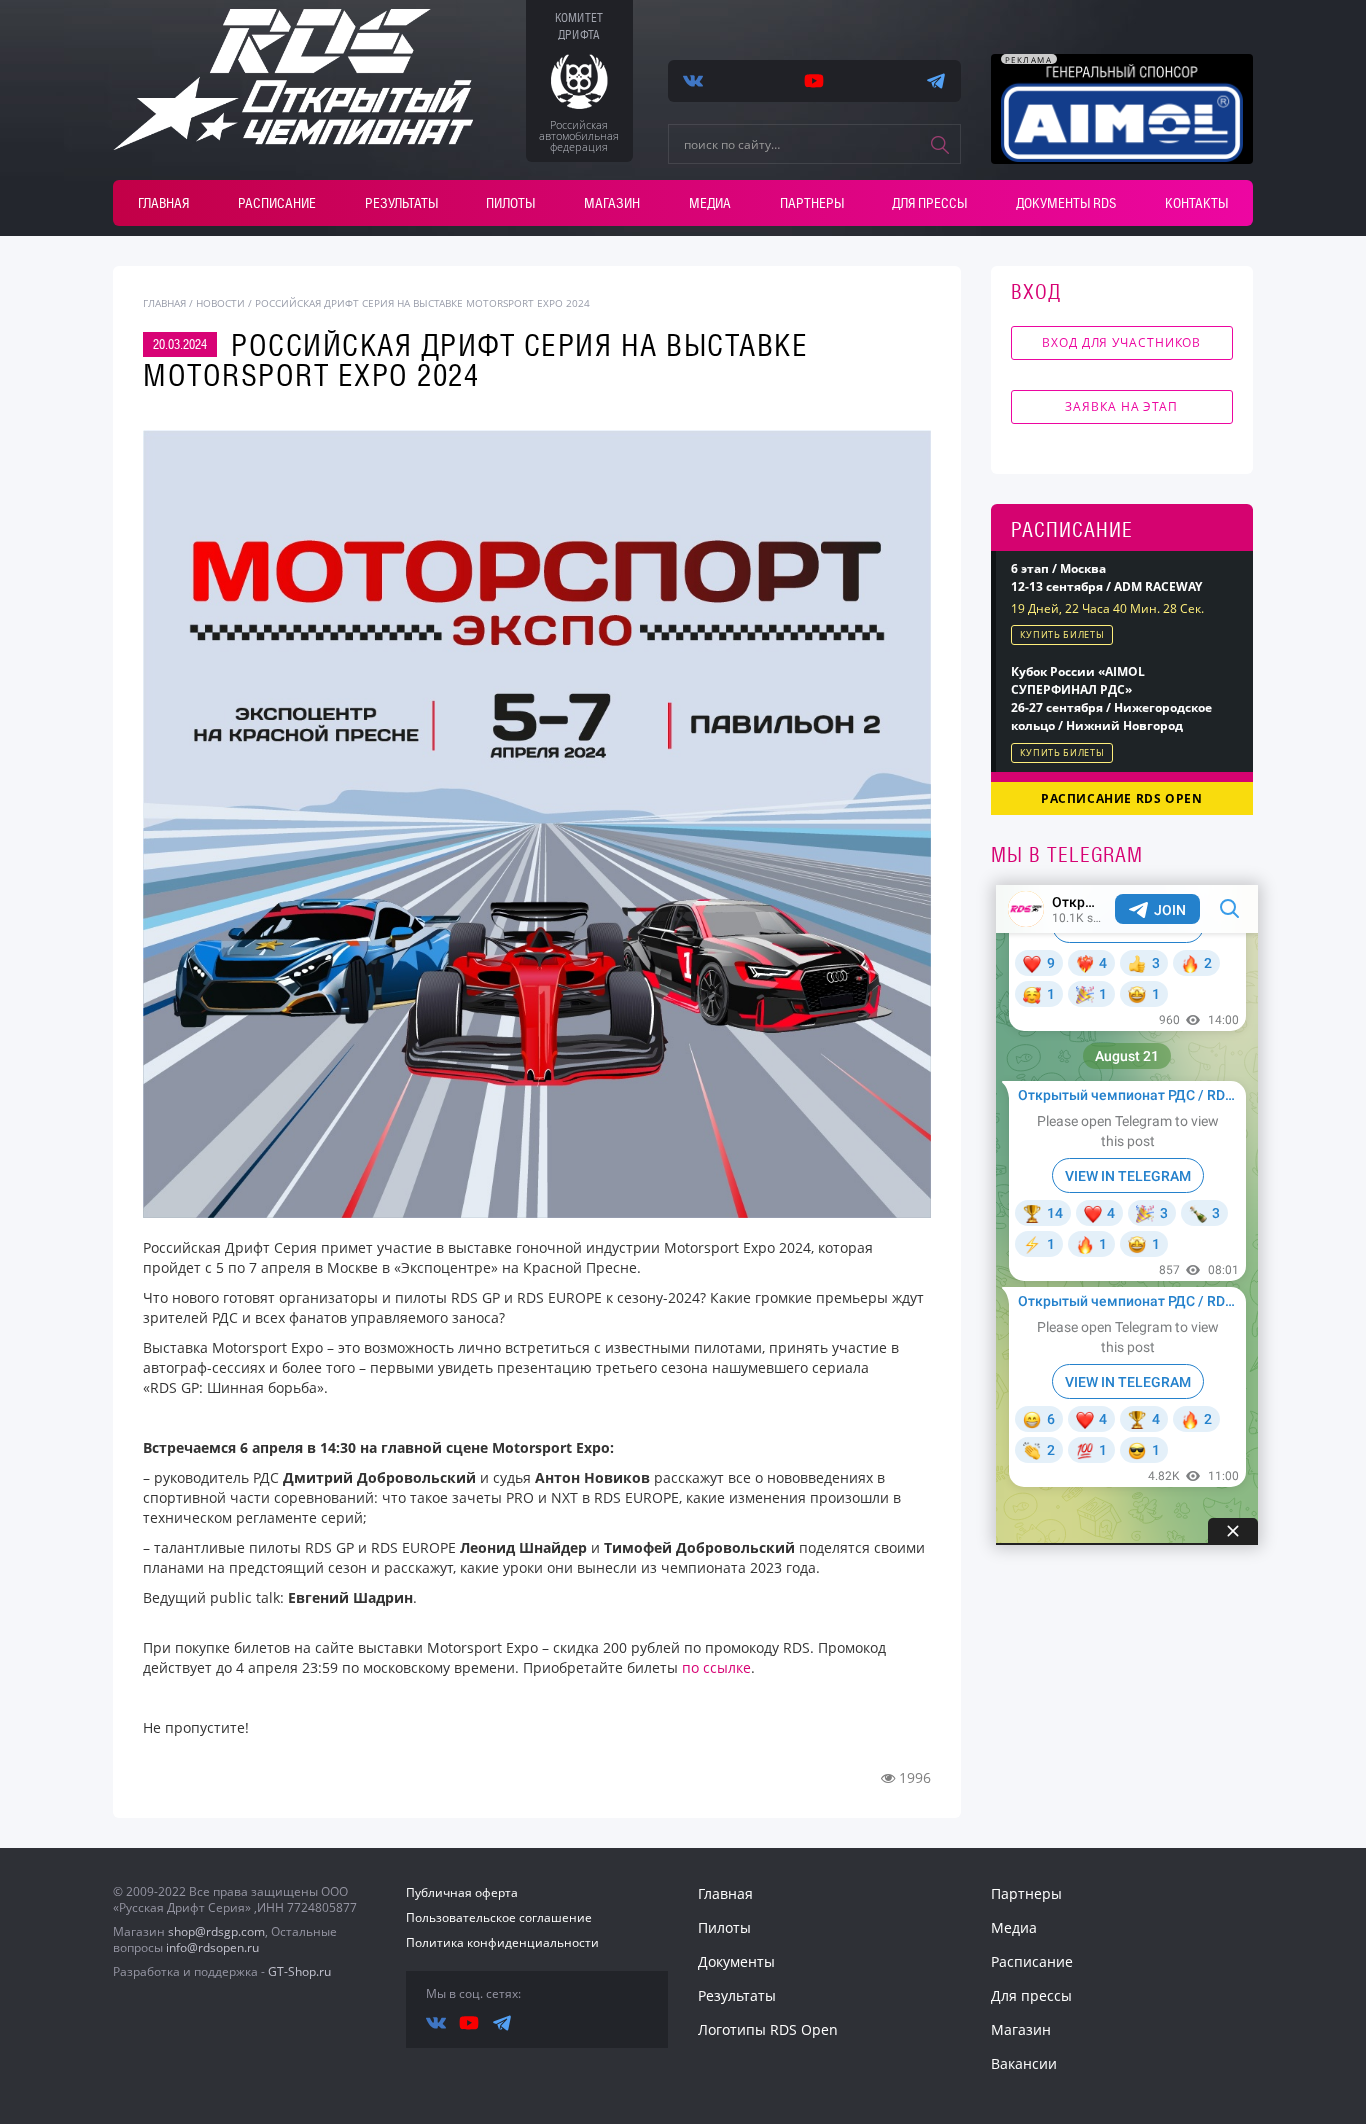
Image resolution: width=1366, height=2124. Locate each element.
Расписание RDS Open (1121, 798)
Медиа (710, 203)
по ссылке (716, 1667)
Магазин (612, 203)
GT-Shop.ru (299, 1971)
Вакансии (1024, 2063)
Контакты (1196, 203)
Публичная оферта (462, 1892)
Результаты (401, 203)
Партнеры (812, 203)
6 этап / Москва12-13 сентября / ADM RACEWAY (1106, 577)
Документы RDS (1066, 203)
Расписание (277, 203)
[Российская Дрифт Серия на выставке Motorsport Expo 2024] (537, 824)
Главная (163, 203)
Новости (220, 303)
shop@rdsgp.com (216, 1931)
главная (164, 303)
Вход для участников (1121, 342)
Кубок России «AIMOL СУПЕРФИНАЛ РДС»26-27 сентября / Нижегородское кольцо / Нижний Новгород (1111, 698)
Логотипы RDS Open (768, 2029)
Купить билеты (1062, 634)
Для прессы (929, 203)
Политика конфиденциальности (502, 1942)
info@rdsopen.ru (212, 1947)
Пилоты (510, 203)
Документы (736, 1961)
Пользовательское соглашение (499, 1917)
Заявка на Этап (1121, 406)
